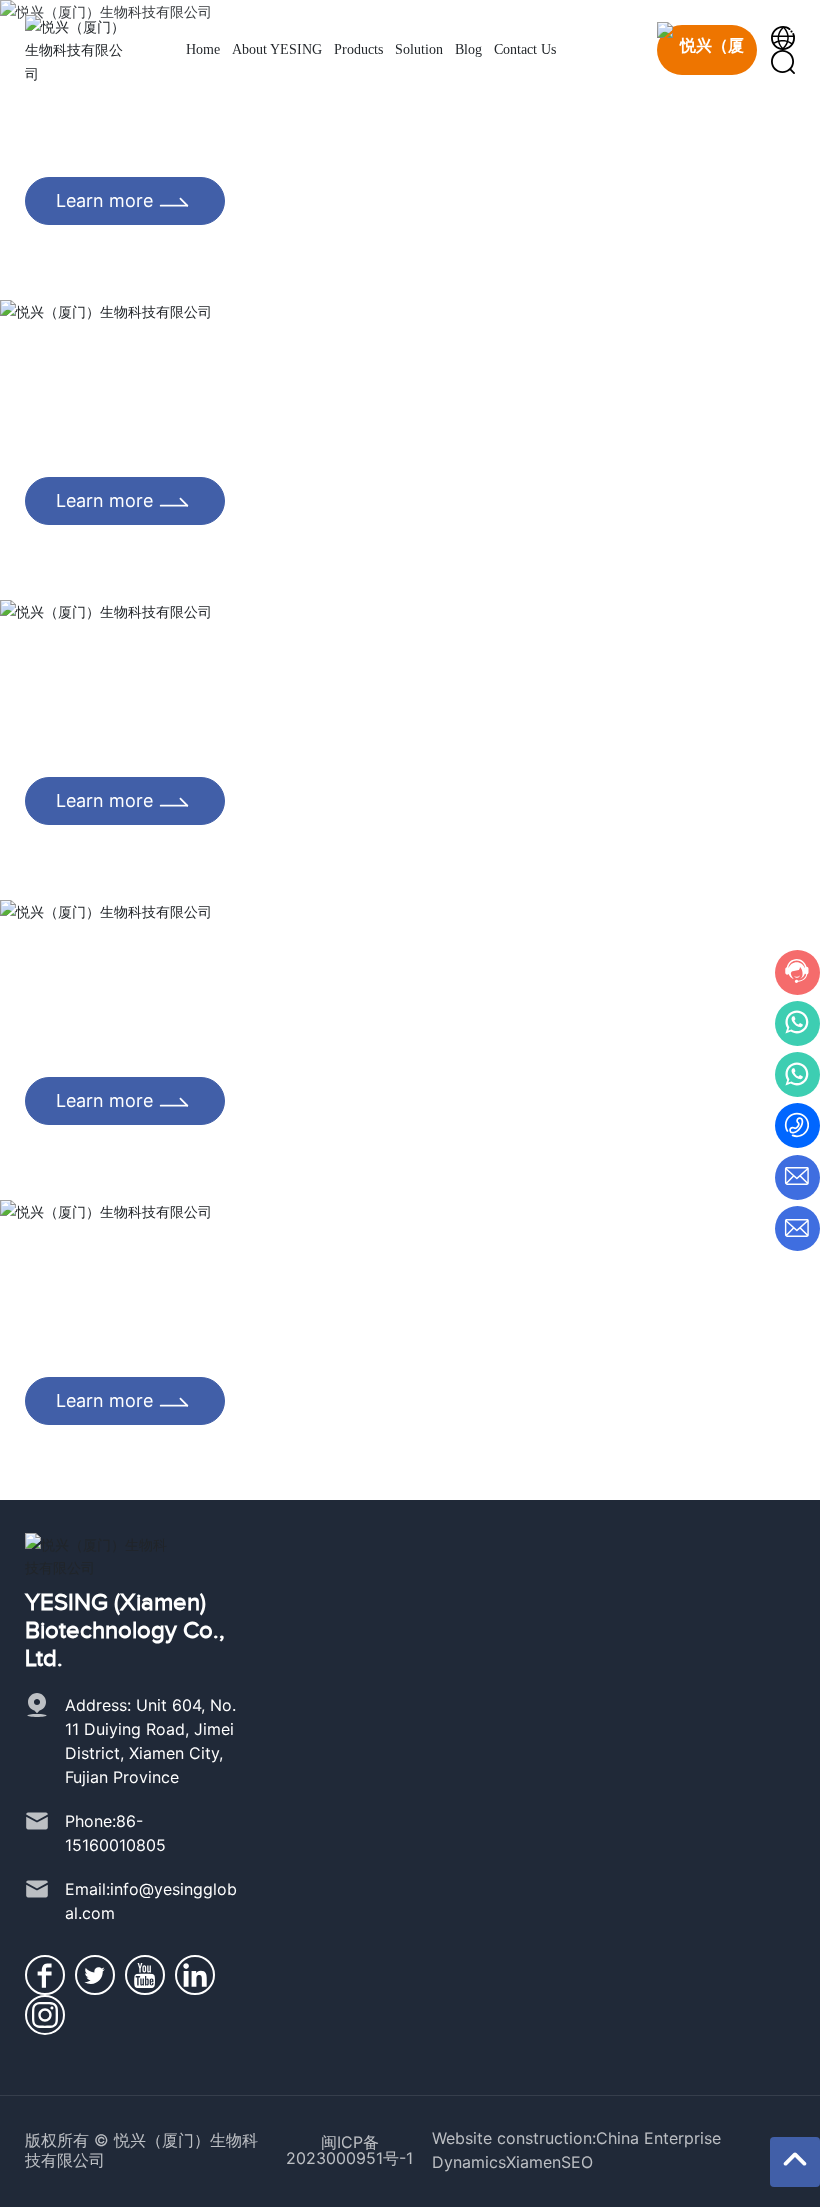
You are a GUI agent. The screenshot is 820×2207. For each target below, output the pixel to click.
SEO (577, 2162)
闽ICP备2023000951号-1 (349, 2150)
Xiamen (533, 2162)
